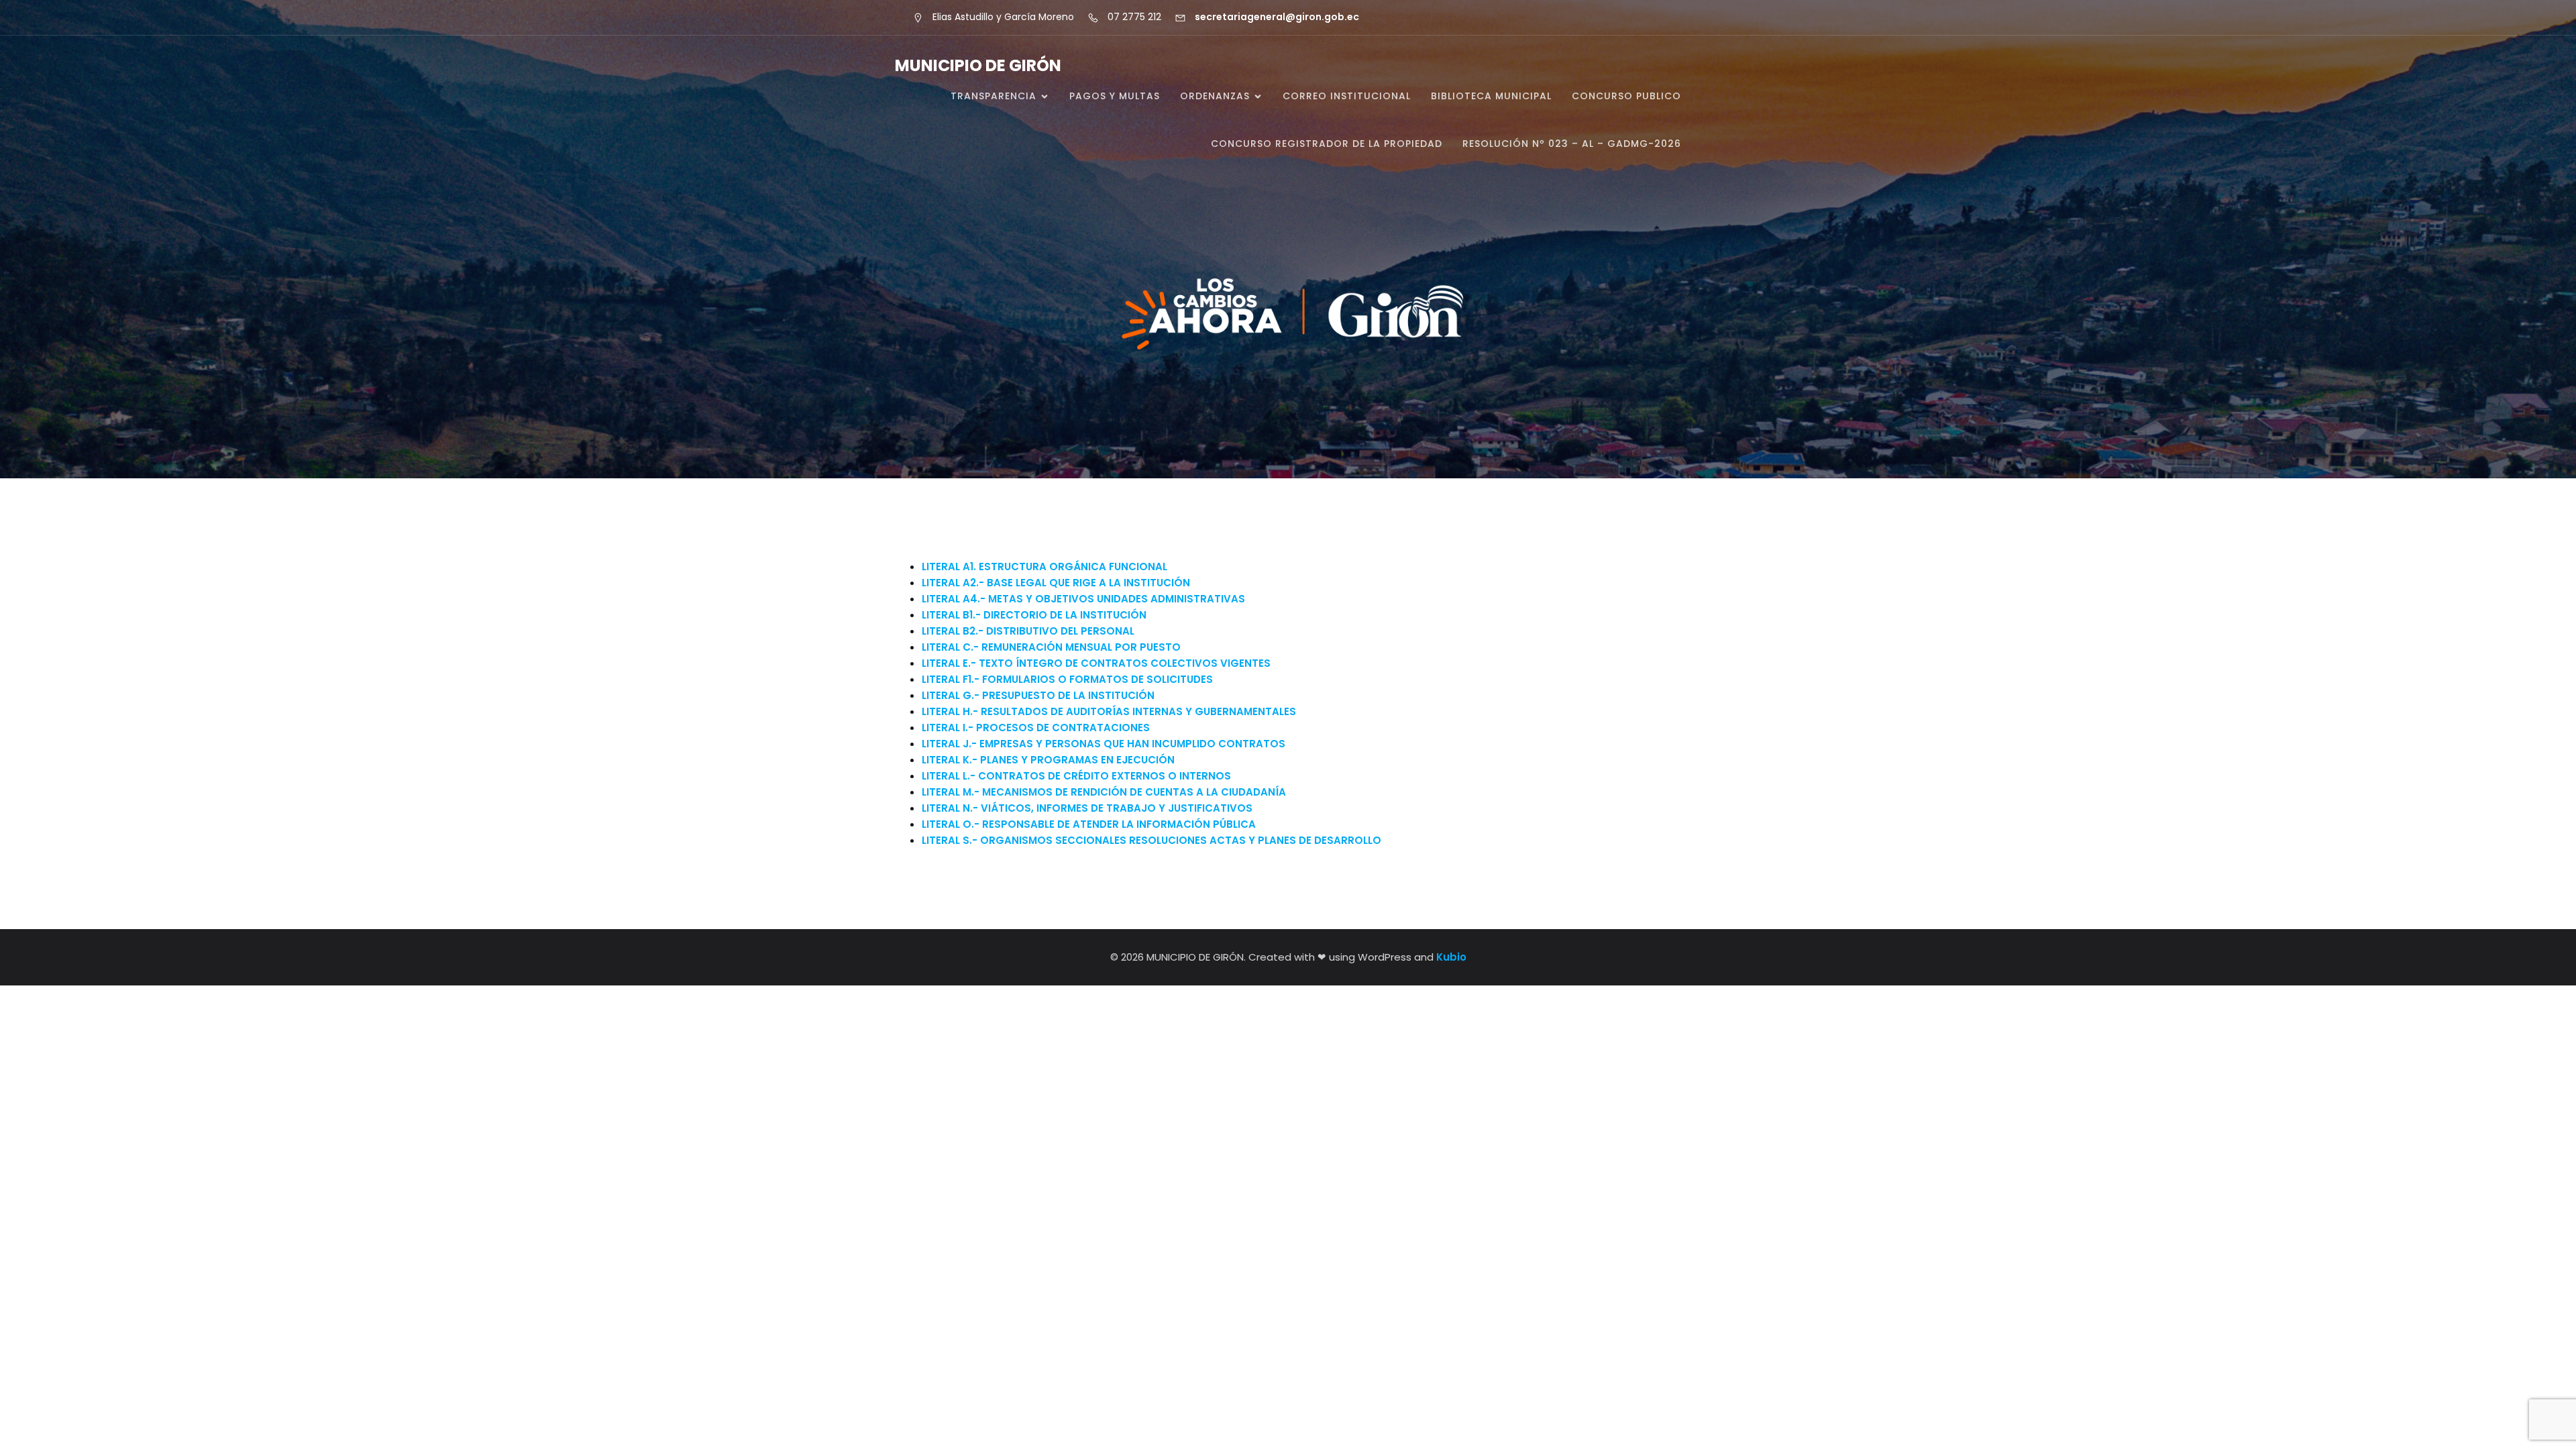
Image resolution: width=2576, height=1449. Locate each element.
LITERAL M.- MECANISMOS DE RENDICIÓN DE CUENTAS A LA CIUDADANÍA (1104, 792)
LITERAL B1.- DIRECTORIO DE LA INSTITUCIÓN (1034, 615)
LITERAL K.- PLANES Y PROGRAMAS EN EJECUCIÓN (1048, 760)
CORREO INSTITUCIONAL (1347, 96)
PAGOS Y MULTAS (1115, 96)
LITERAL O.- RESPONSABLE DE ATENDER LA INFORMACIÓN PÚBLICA (1089, 824)
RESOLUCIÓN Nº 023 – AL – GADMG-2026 (1572, 144)
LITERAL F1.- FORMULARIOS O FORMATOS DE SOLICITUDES (1067, 679)
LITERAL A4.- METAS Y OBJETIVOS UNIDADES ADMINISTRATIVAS (1083, 599)
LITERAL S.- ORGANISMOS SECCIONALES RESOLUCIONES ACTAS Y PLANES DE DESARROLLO (1151, 840)
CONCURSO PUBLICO (1626, 96)
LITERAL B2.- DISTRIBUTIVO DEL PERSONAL (1028, 631)
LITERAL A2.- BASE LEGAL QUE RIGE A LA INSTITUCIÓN (1056, 583)
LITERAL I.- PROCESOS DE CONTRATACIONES (1036, 728)
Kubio (1451, 957)
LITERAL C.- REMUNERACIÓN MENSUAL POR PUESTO (1051, 647)
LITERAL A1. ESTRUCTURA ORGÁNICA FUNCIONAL (1044, 567)
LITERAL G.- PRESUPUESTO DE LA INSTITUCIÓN (1038, 695)
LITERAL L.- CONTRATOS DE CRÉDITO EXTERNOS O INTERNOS (1076, 776)
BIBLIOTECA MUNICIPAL (1491, 96)
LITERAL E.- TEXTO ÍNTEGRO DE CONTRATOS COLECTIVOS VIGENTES (1096, 663)
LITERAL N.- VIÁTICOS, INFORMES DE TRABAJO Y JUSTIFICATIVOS (1087, 808)
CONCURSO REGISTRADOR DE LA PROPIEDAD (1327, 144)
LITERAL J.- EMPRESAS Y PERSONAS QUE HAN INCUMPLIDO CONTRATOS (1104, 744)
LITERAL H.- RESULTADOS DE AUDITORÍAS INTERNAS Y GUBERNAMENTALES (1109, 711)
